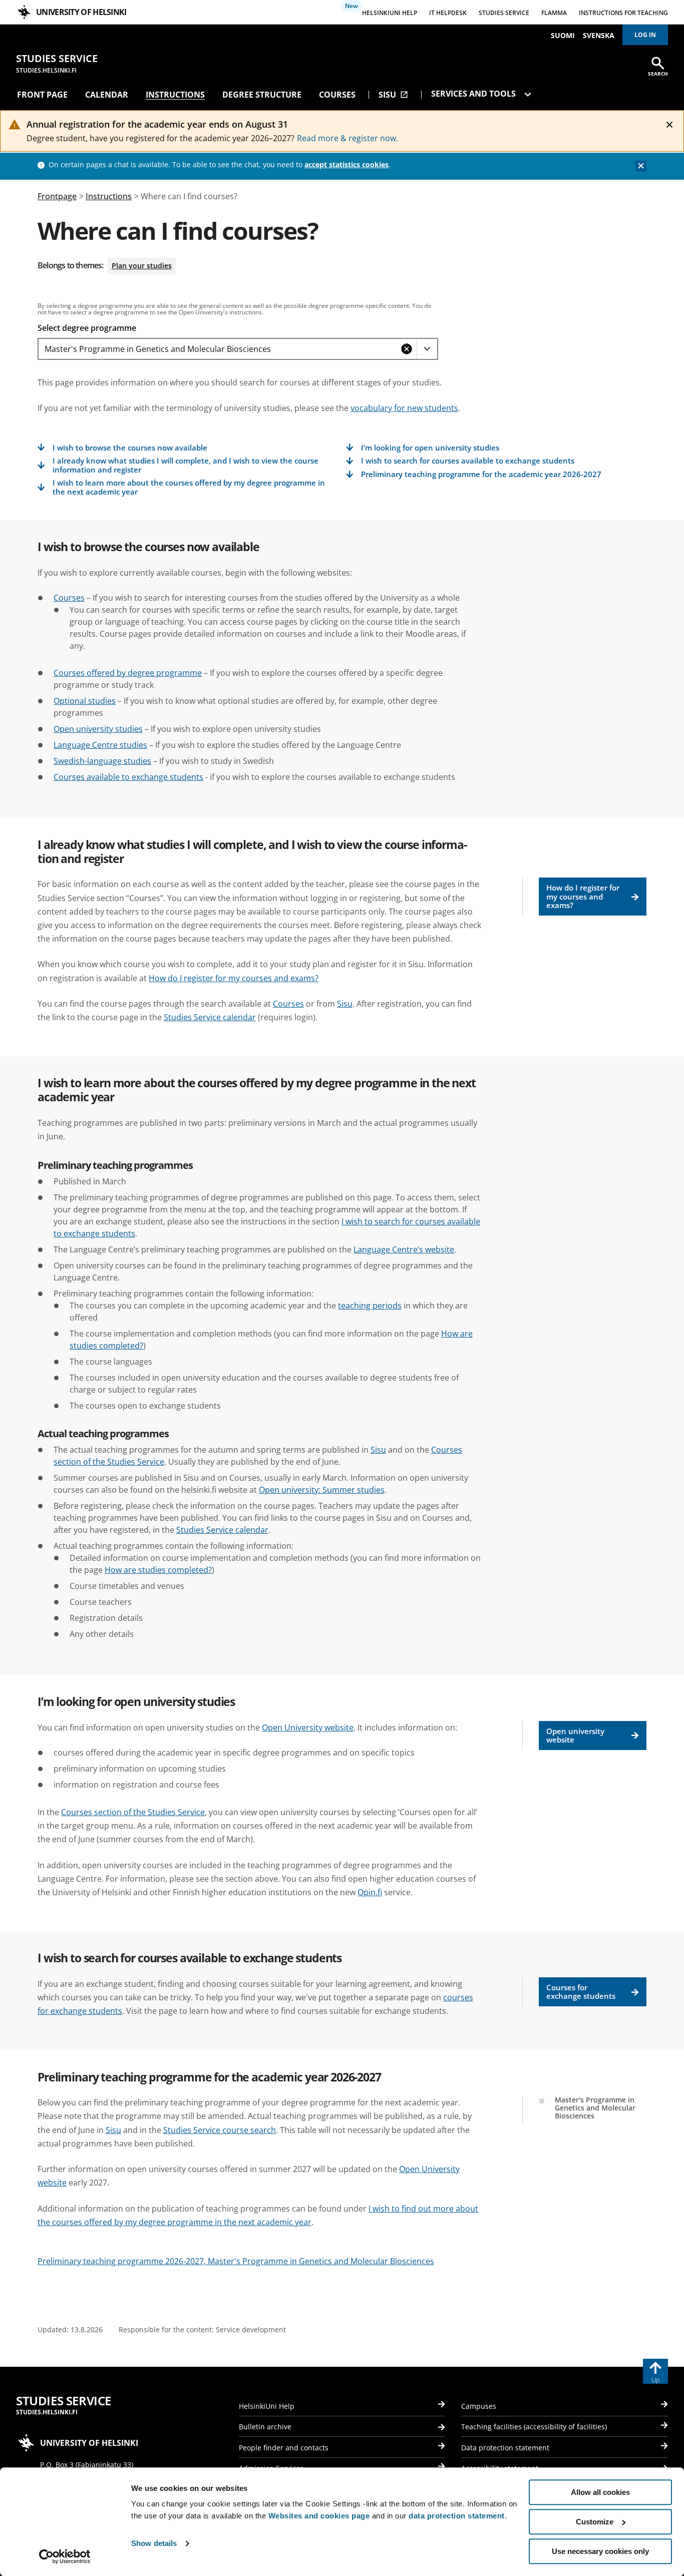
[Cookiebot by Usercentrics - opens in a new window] (65, 2556)
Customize (595, 2522)
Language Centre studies (100, 745)
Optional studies (85, 701)
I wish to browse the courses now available (130, 448)
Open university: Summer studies (322, 1490)
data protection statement (457, 2516)
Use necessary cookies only (600, 2551)
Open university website (575, 1735)
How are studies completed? (158, 1570)
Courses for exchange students (581, 1992)
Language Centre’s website (404, 1249)
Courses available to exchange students (128, 777)
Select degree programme (87, 328)
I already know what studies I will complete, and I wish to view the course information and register (186, 465)
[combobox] (218, 349)
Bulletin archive (265, 2427)
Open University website (308, 1728)
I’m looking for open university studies (430, 448)
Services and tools (474, 94)
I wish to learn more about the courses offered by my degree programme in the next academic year (189, 487)
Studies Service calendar (210, 1017)
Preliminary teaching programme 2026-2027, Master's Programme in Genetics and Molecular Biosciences (236, 2261)
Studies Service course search (220, 2130)
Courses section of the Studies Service (133, 1812)
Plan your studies (142, 266)
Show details (154, 2544)
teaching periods (370, 1306)
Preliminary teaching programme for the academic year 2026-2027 (481, 474)
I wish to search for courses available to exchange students (468, 461)
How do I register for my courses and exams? (583, 896)
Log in (645, 35)
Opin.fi (370, 1892)
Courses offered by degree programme (128, 673)
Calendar (107, 95)
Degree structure (262, 95)
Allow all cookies (600, 2492)
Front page (42, 95)
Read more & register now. (348, 138)
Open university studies (98, 729)
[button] (427, 349)
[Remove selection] (407, 349)
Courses (337, 95)
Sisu (393, 95)
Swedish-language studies (102, 761)
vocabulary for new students (404, 408)
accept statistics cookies (347, 164)
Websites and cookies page (319, 2516)
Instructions (175, 95)
